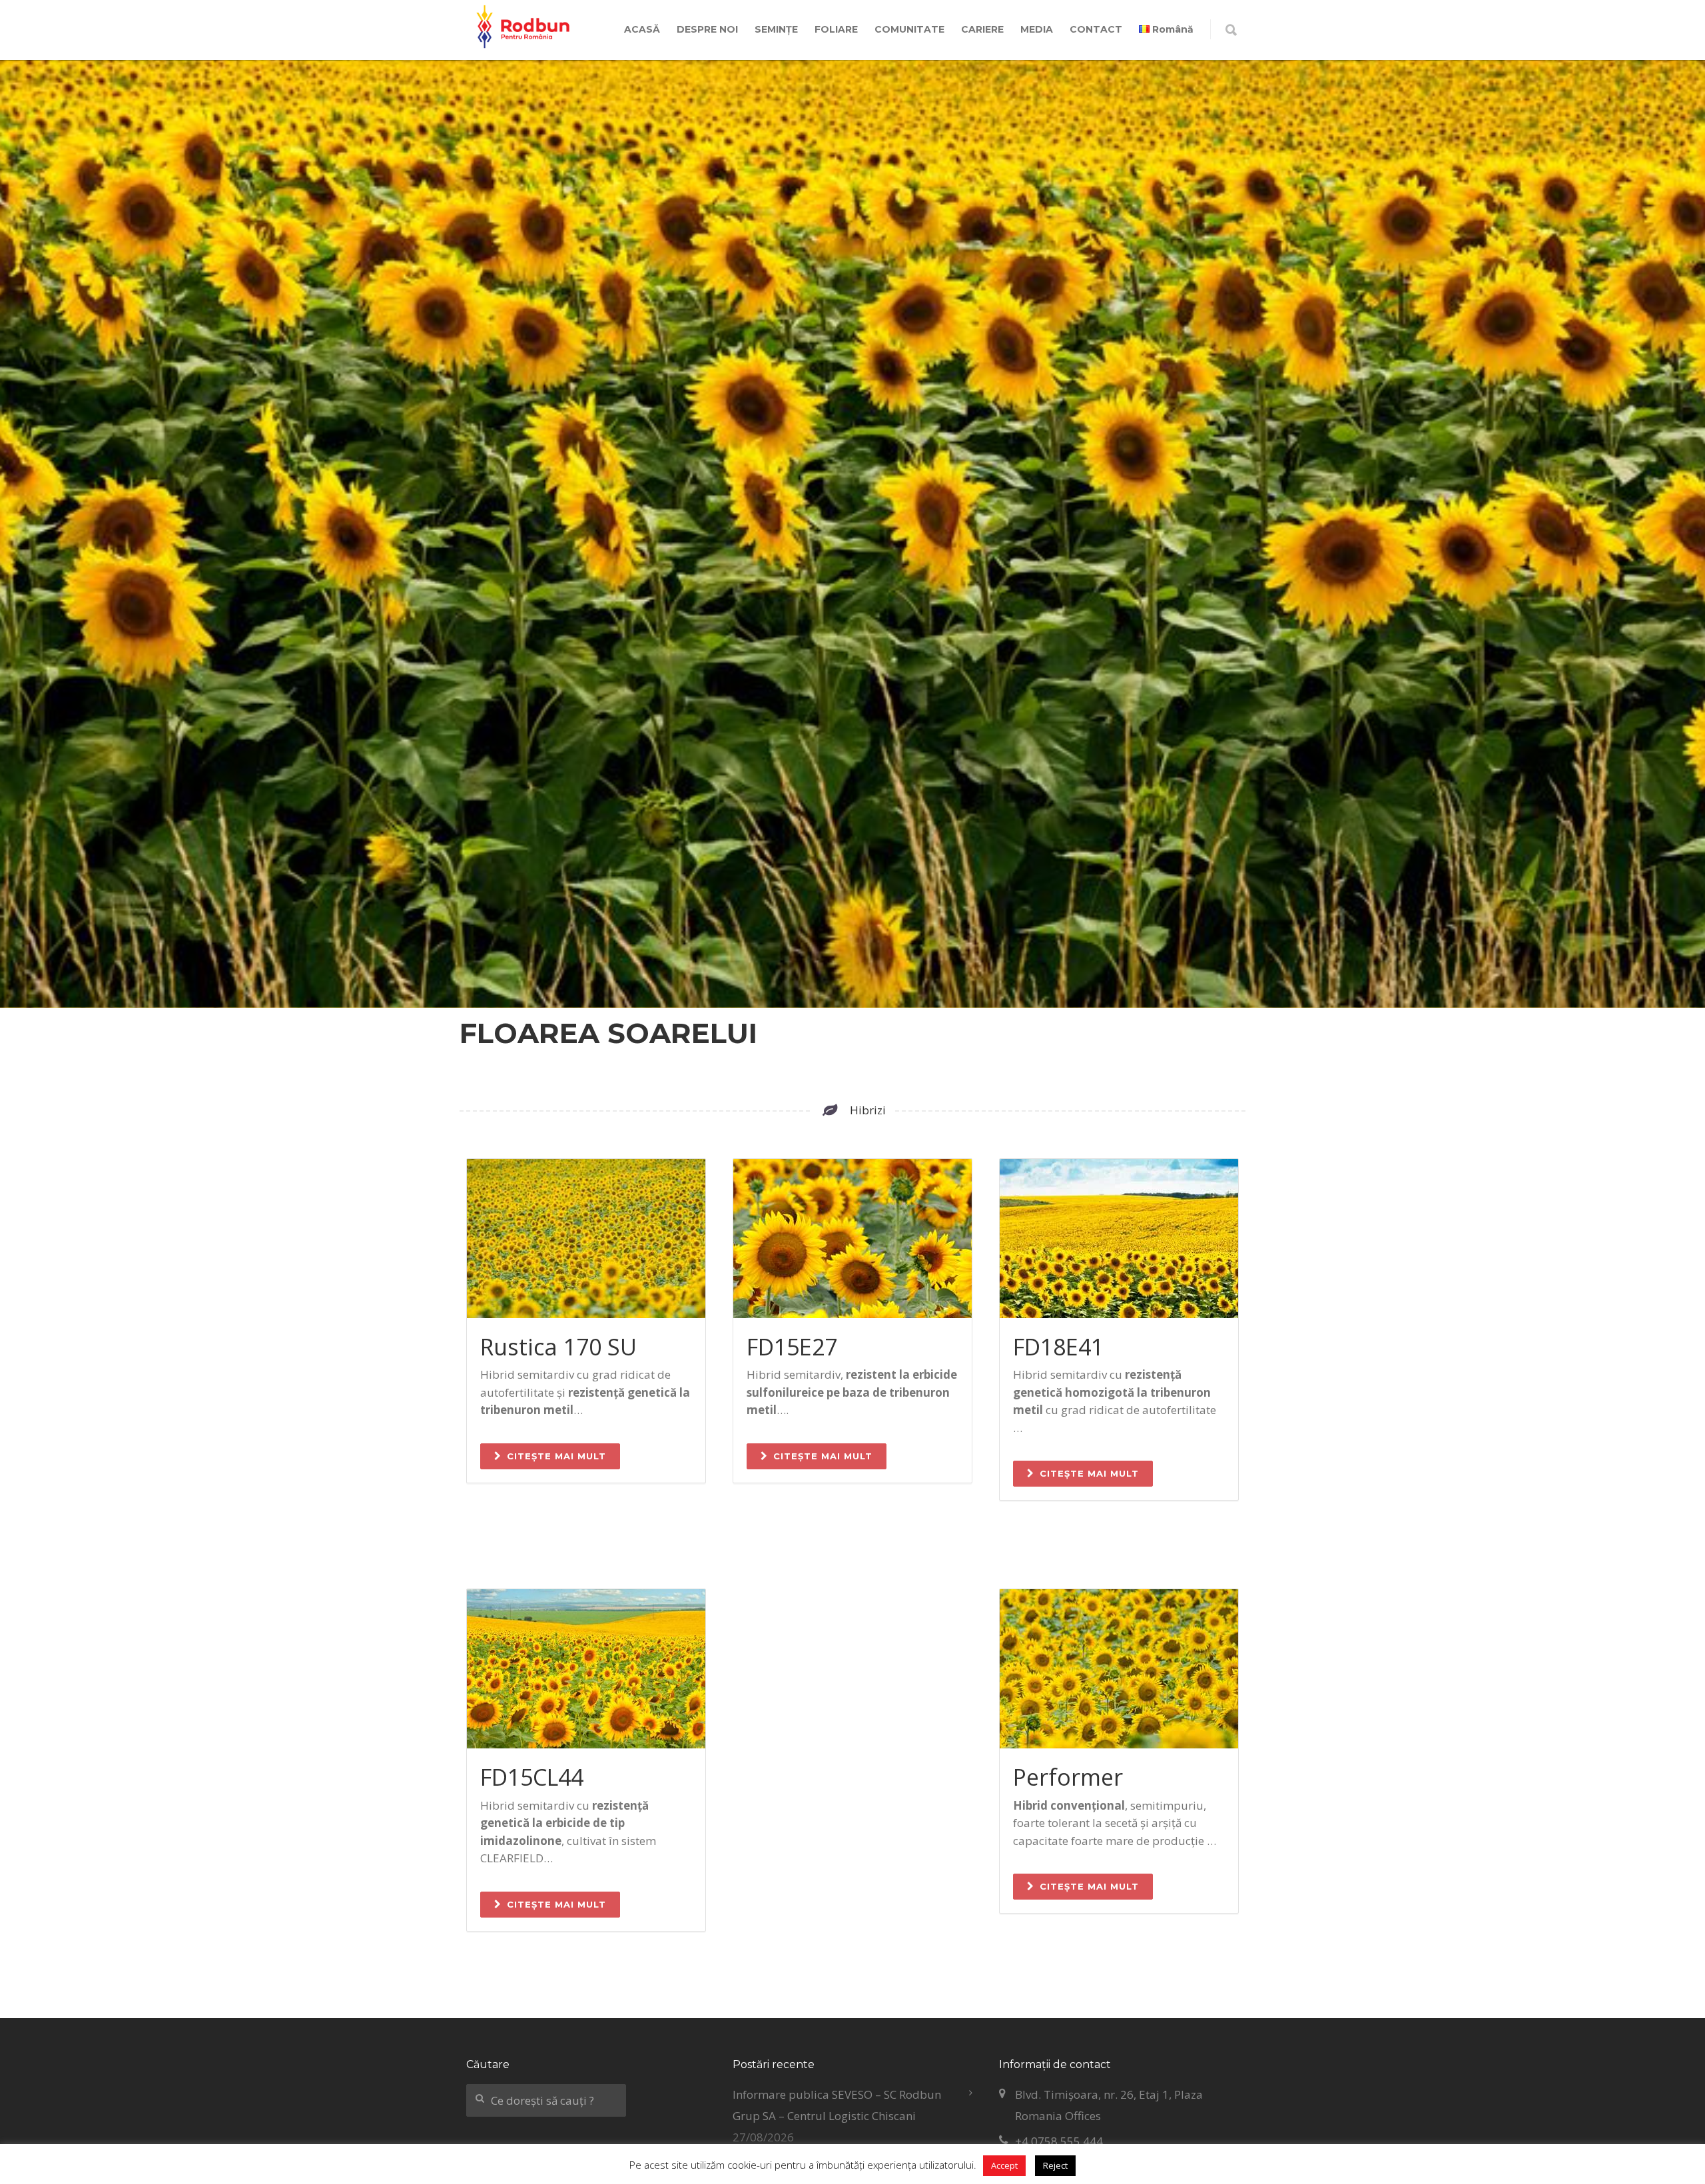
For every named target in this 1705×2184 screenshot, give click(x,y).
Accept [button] (1004, 2165)
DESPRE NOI (707, 29)
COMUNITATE (909, 29)
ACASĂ (642, 29)
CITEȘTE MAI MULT (556, 1456)
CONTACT (1096, 29)
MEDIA (1037, 29)
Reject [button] (1055, 2165)
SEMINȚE (776, 29)
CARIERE (982, 29)
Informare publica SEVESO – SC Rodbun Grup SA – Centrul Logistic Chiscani (837, 2105)
